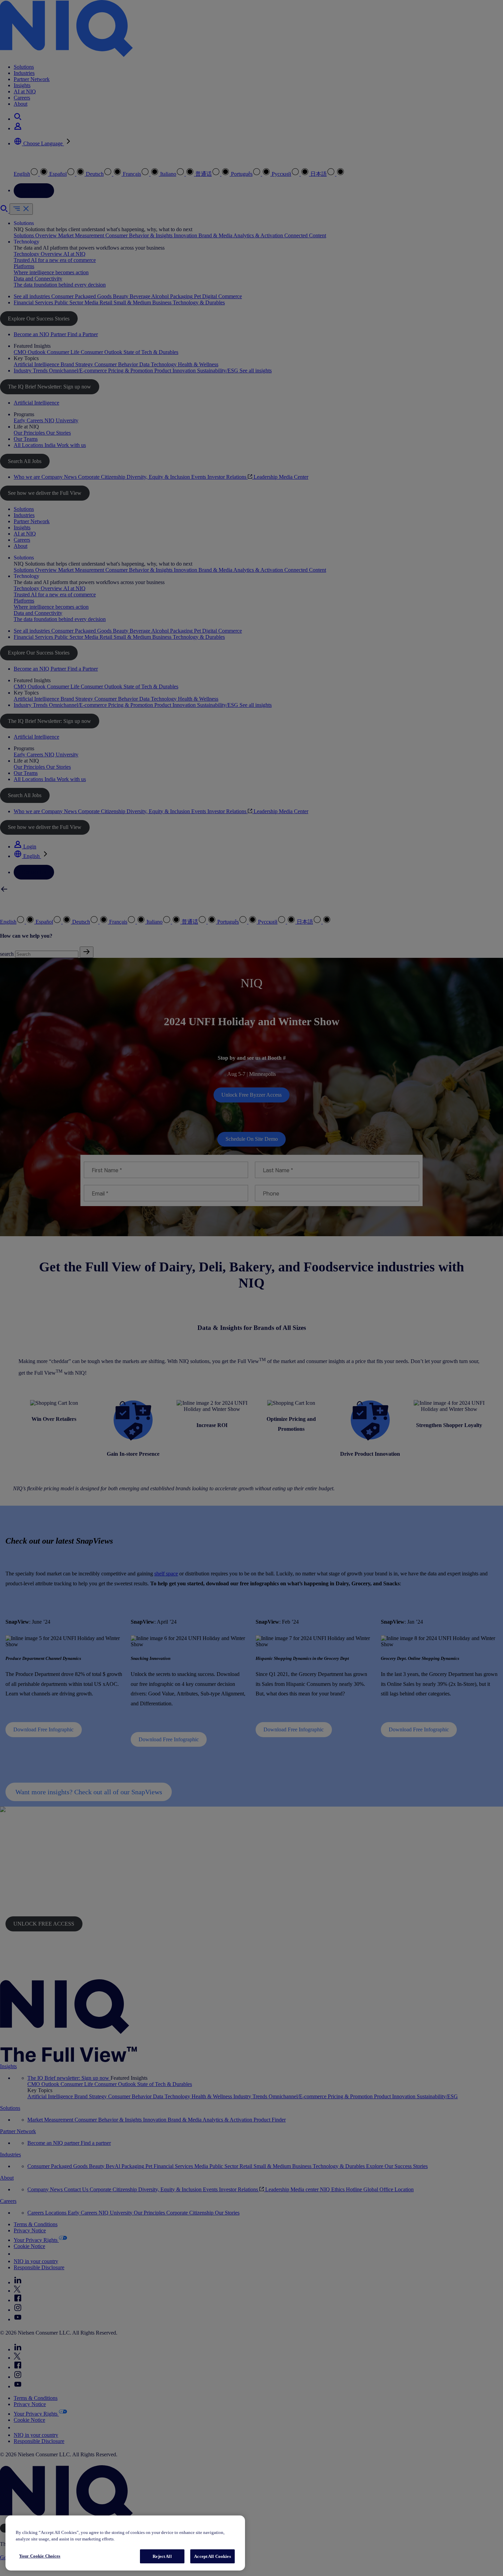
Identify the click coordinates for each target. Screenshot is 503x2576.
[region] (125, 2543)
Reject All (162, 2556)
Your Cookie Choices (40, 2556)
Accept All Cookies (212, 2556)
